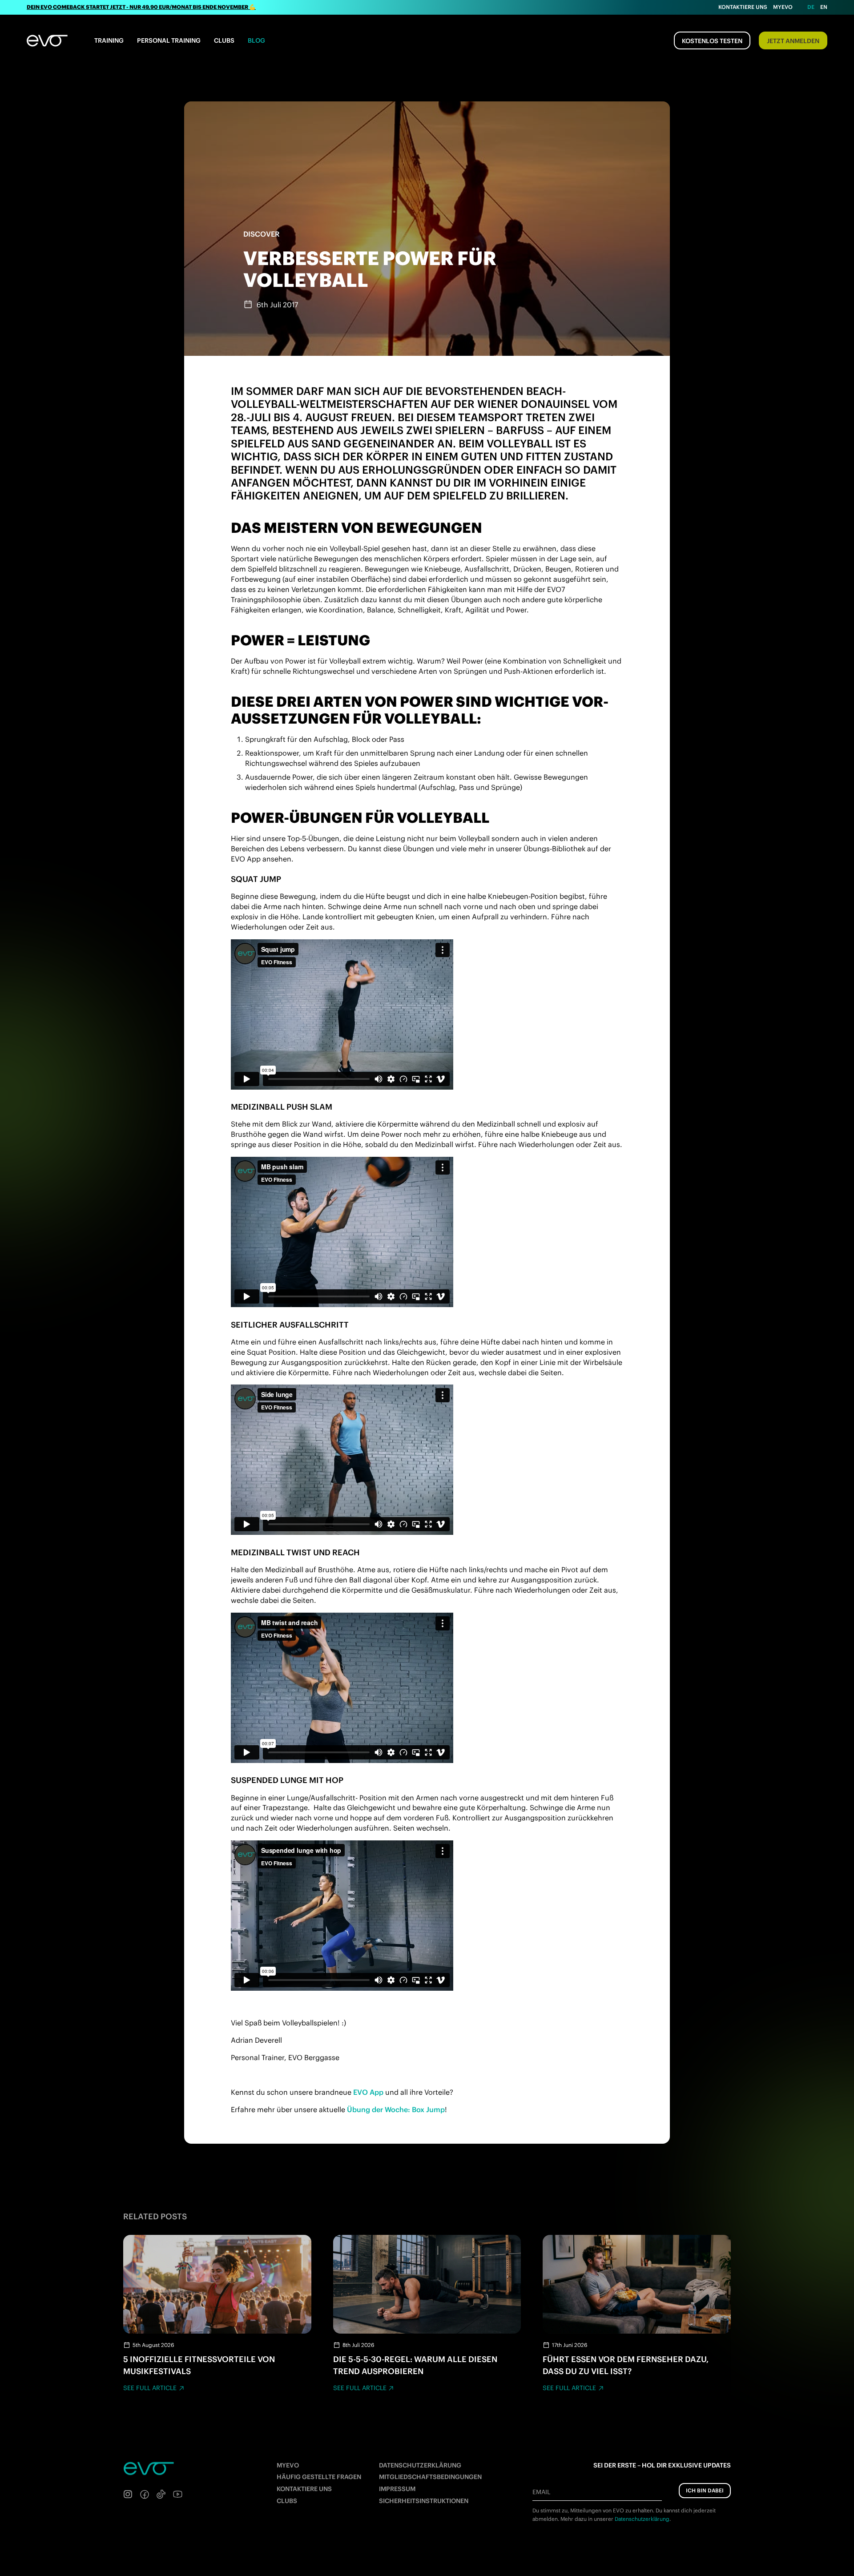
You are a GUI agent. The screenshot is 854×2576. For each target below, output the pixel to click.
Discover (261, 234)
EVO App (368, 2092)
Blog (256, 40)
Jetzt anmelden (793, 41)
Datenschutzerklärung (420, 2465)
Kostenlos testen (712, 41)
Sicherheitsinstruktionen (424, 2501)
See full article (150, 2388)
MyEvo (783, 7)
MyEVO (288, 2465)
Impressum (397, 2489)
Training (109, 40)
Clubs (224, 40)
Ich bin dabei (705, 2490)
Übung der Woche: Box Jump (396, 2109)
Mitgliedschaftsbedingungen (430, 2477)
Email (541, 2492)
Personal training (169, 40)
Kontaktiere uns (743, 7)
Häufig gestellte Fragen (319, 2477)
